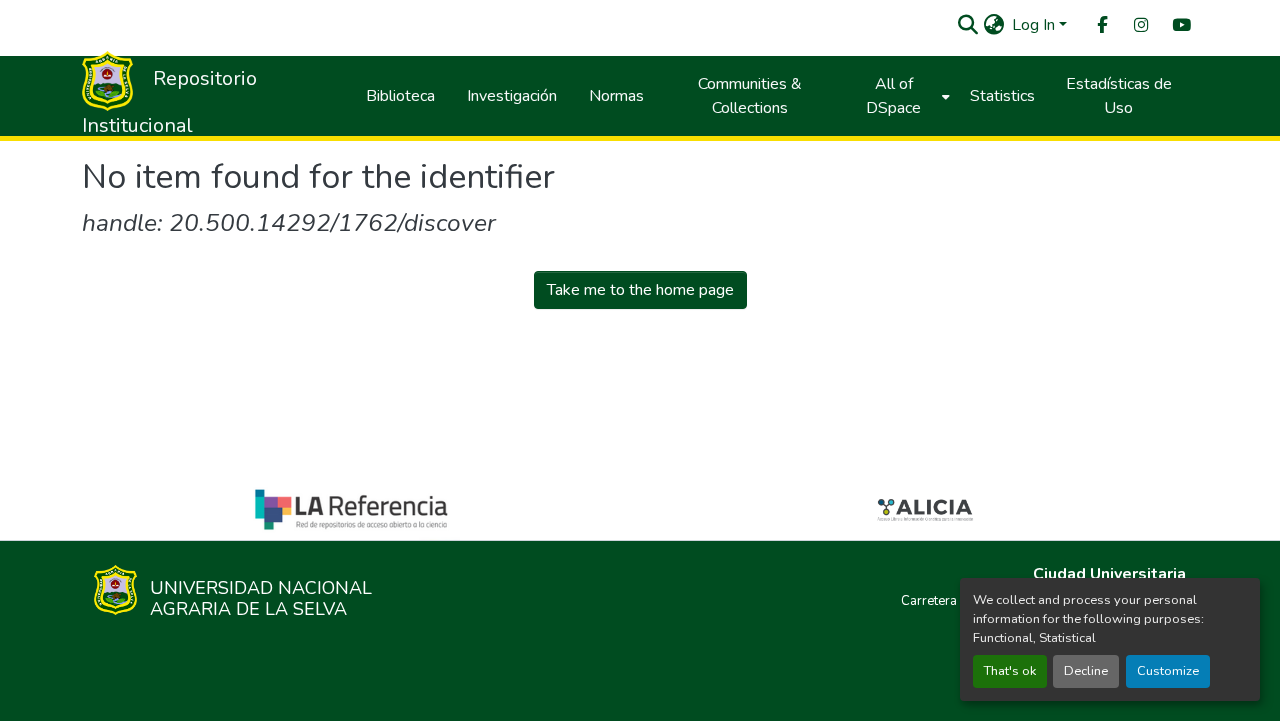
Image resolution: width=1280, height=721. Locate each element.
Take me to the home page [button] (640, 290)
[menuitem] (1101, 25)
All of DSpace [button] (893, 96)
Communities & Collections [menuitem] (750, 96)
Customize (1168, 671)
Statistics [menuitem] (1002, 96)
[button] (967, 25)
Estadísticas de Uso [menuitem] (1119, 96)
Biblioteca (400, 96)
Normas (616, 96)
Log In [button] (1035, 25)
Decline (1086, 671)
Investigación (512, 96)
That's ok (1010, 671)
